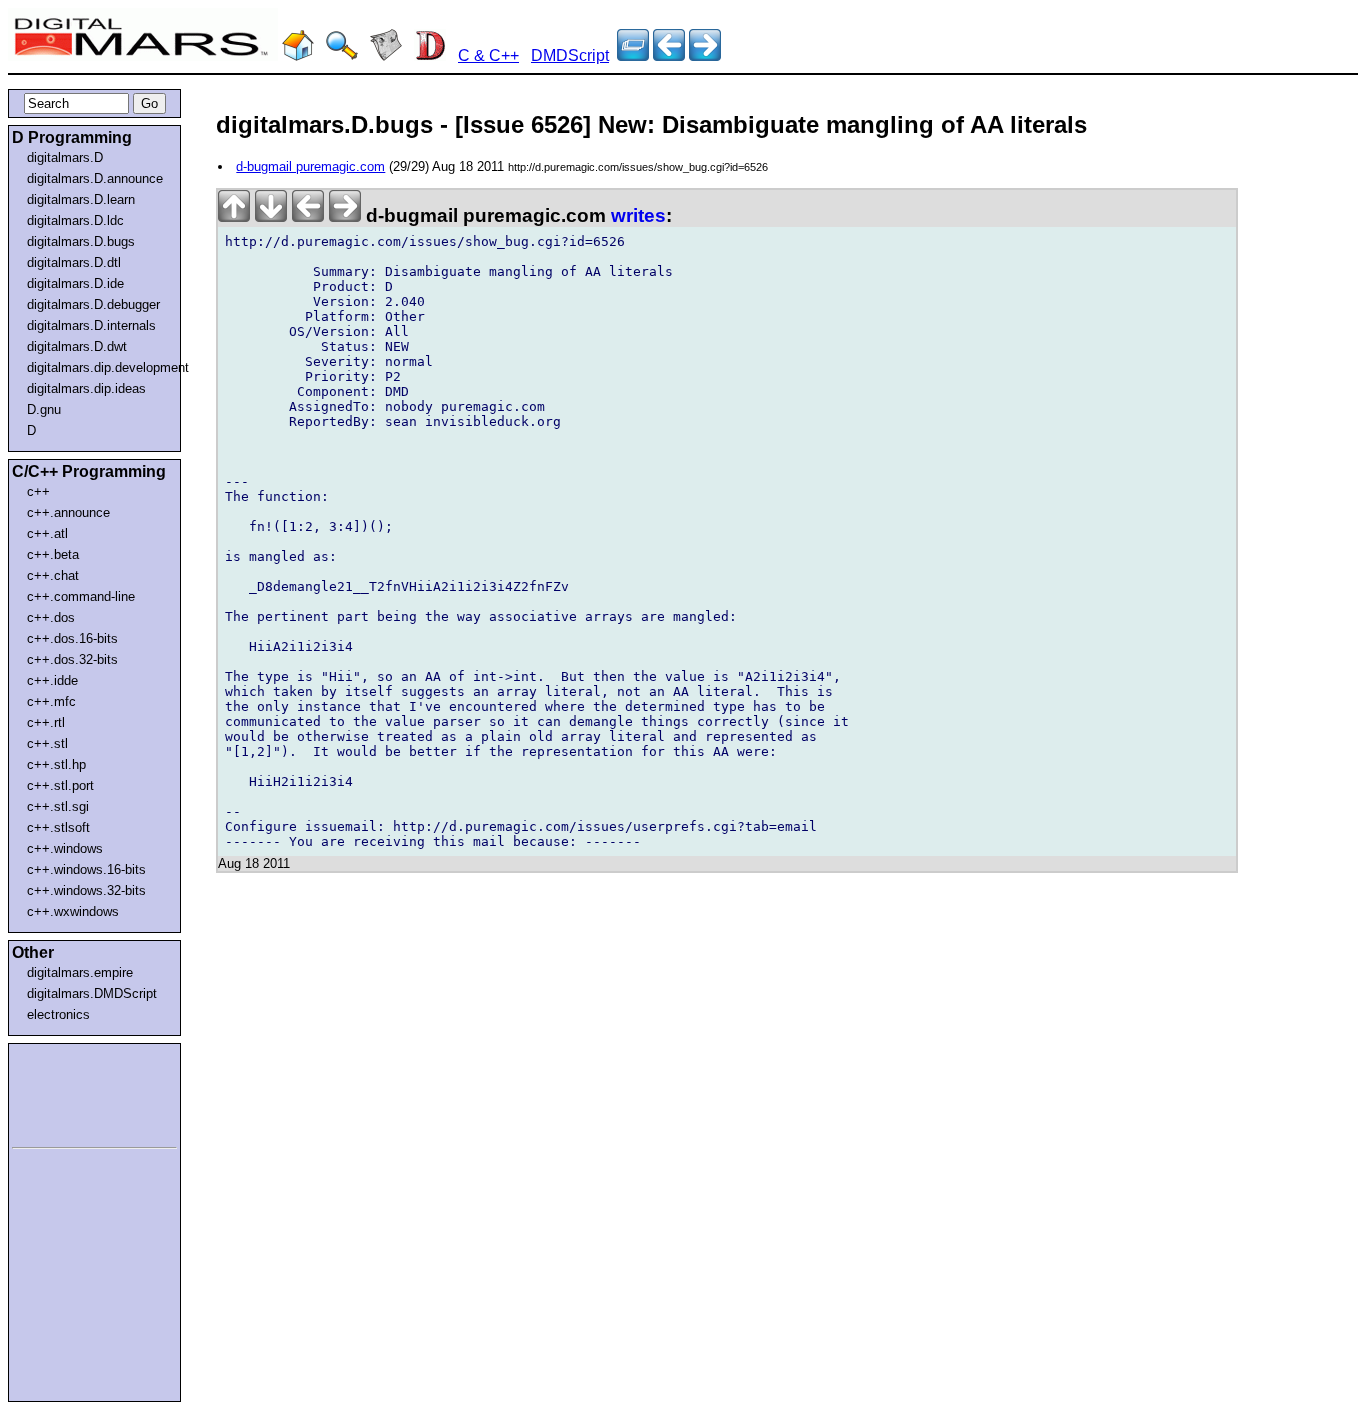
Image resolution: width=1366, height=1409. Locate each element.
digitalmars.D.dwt (77, 346)
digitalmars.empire (80, 972)
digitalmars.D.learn (81, 199)
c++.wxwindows (73, 911)
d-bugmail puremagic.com (310, 166)
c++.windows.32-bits (86, 890)
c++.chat (53, 575)
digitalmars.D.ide (75, 283)
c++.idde (52, 680)
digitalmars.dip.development (98, 367)
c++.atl (47, 533)
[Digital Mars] (298, 55)
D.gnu (44, 409)
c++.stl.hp (56, 764)
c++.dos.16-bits (72, 638)
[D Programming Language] (430, 55)
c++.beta (53, 554)
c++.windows (65, 848)
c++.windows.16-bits (86, 869)
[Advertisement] (72, 1092)
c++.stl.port (60, 785)
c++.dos (51, 617)
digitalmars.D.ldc (75, 220)
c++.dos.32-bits (72, 659)
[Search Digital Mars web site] (342, 55)
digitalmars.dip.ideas (86, 388)
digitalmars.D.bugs (81, 241)
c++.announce (68, 512)
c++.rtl (46, 722)
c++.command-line (81, 596)
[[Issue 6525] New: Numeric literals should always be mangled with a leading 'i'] (705, 55)
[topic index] (633, 55)
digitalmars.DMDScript (92, 993)
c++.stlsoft (58, 827)
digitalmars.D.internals (91, 325)
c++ (38, 491)
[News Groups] (386, 55)
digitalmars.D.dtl (74, 262)
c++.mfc (51, 701)
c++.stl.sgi (58, 806)
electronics (58, 1014)
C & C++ (488, 55)
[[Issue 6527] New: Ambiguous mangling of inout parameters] (669, 55)
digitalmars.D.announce (95, 178)
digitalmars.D (65, 157)
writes (638, 215)
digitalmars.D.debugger (93, 304)
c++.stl (47, 743)
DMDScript (570, 55)
